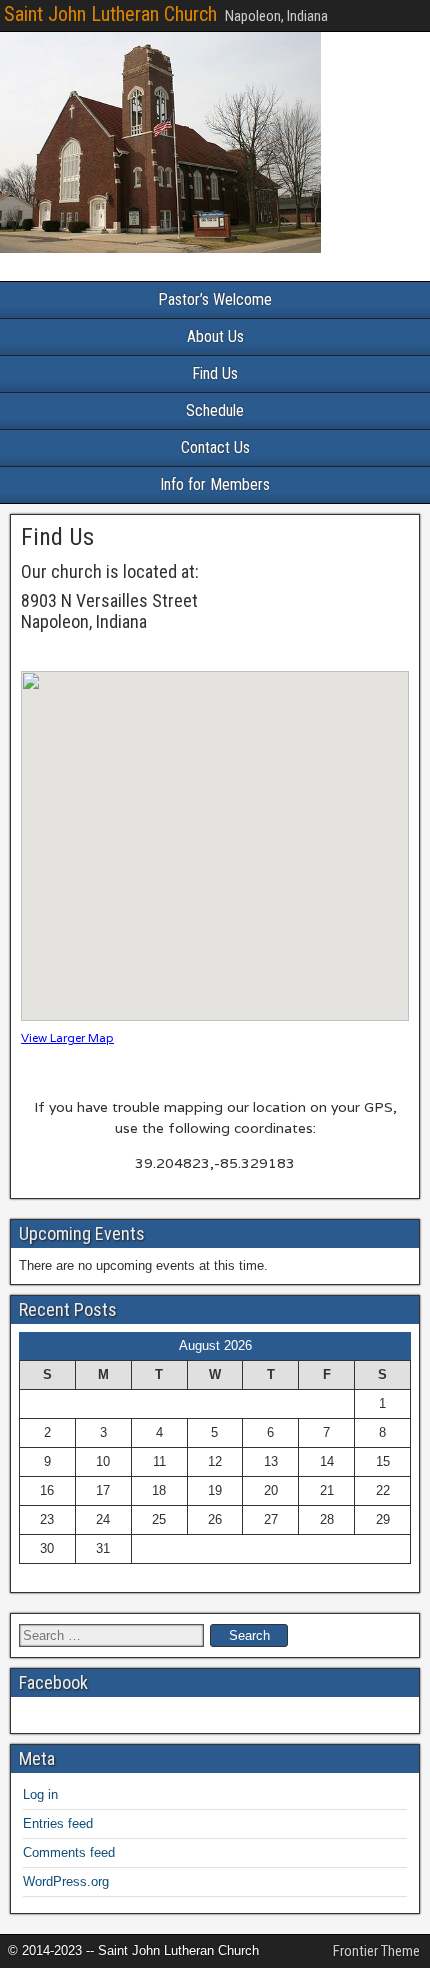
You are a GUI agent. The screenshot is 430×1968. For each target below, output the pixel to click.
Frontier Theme (376, 1951)
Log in (40, 1794)
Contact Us (215, 447)
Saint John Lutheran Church (110, 14)
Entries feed (58, 1823)
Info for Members (215, 484)
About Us (215, 336)
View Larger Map (67, 1037)
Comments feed (69, 1852)
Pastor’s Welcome (215, 299)
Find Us (215, 373)
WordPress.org (66, 1881)
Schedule (215, 410)
